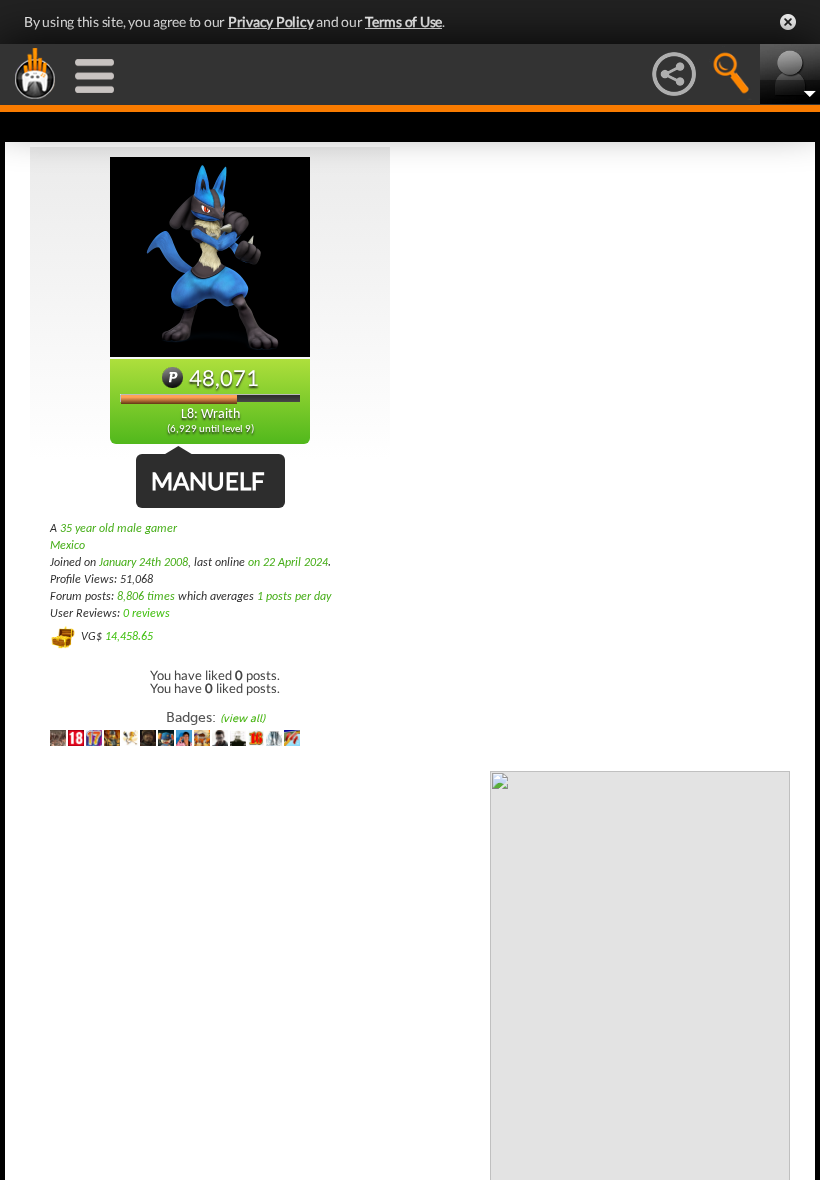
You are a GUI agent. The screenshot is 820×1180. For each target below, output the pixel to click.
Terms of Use (403, 21)
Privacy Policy (271, 21)
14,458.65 (129, 637)
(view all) (242, 718)
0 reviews (146, 614)
